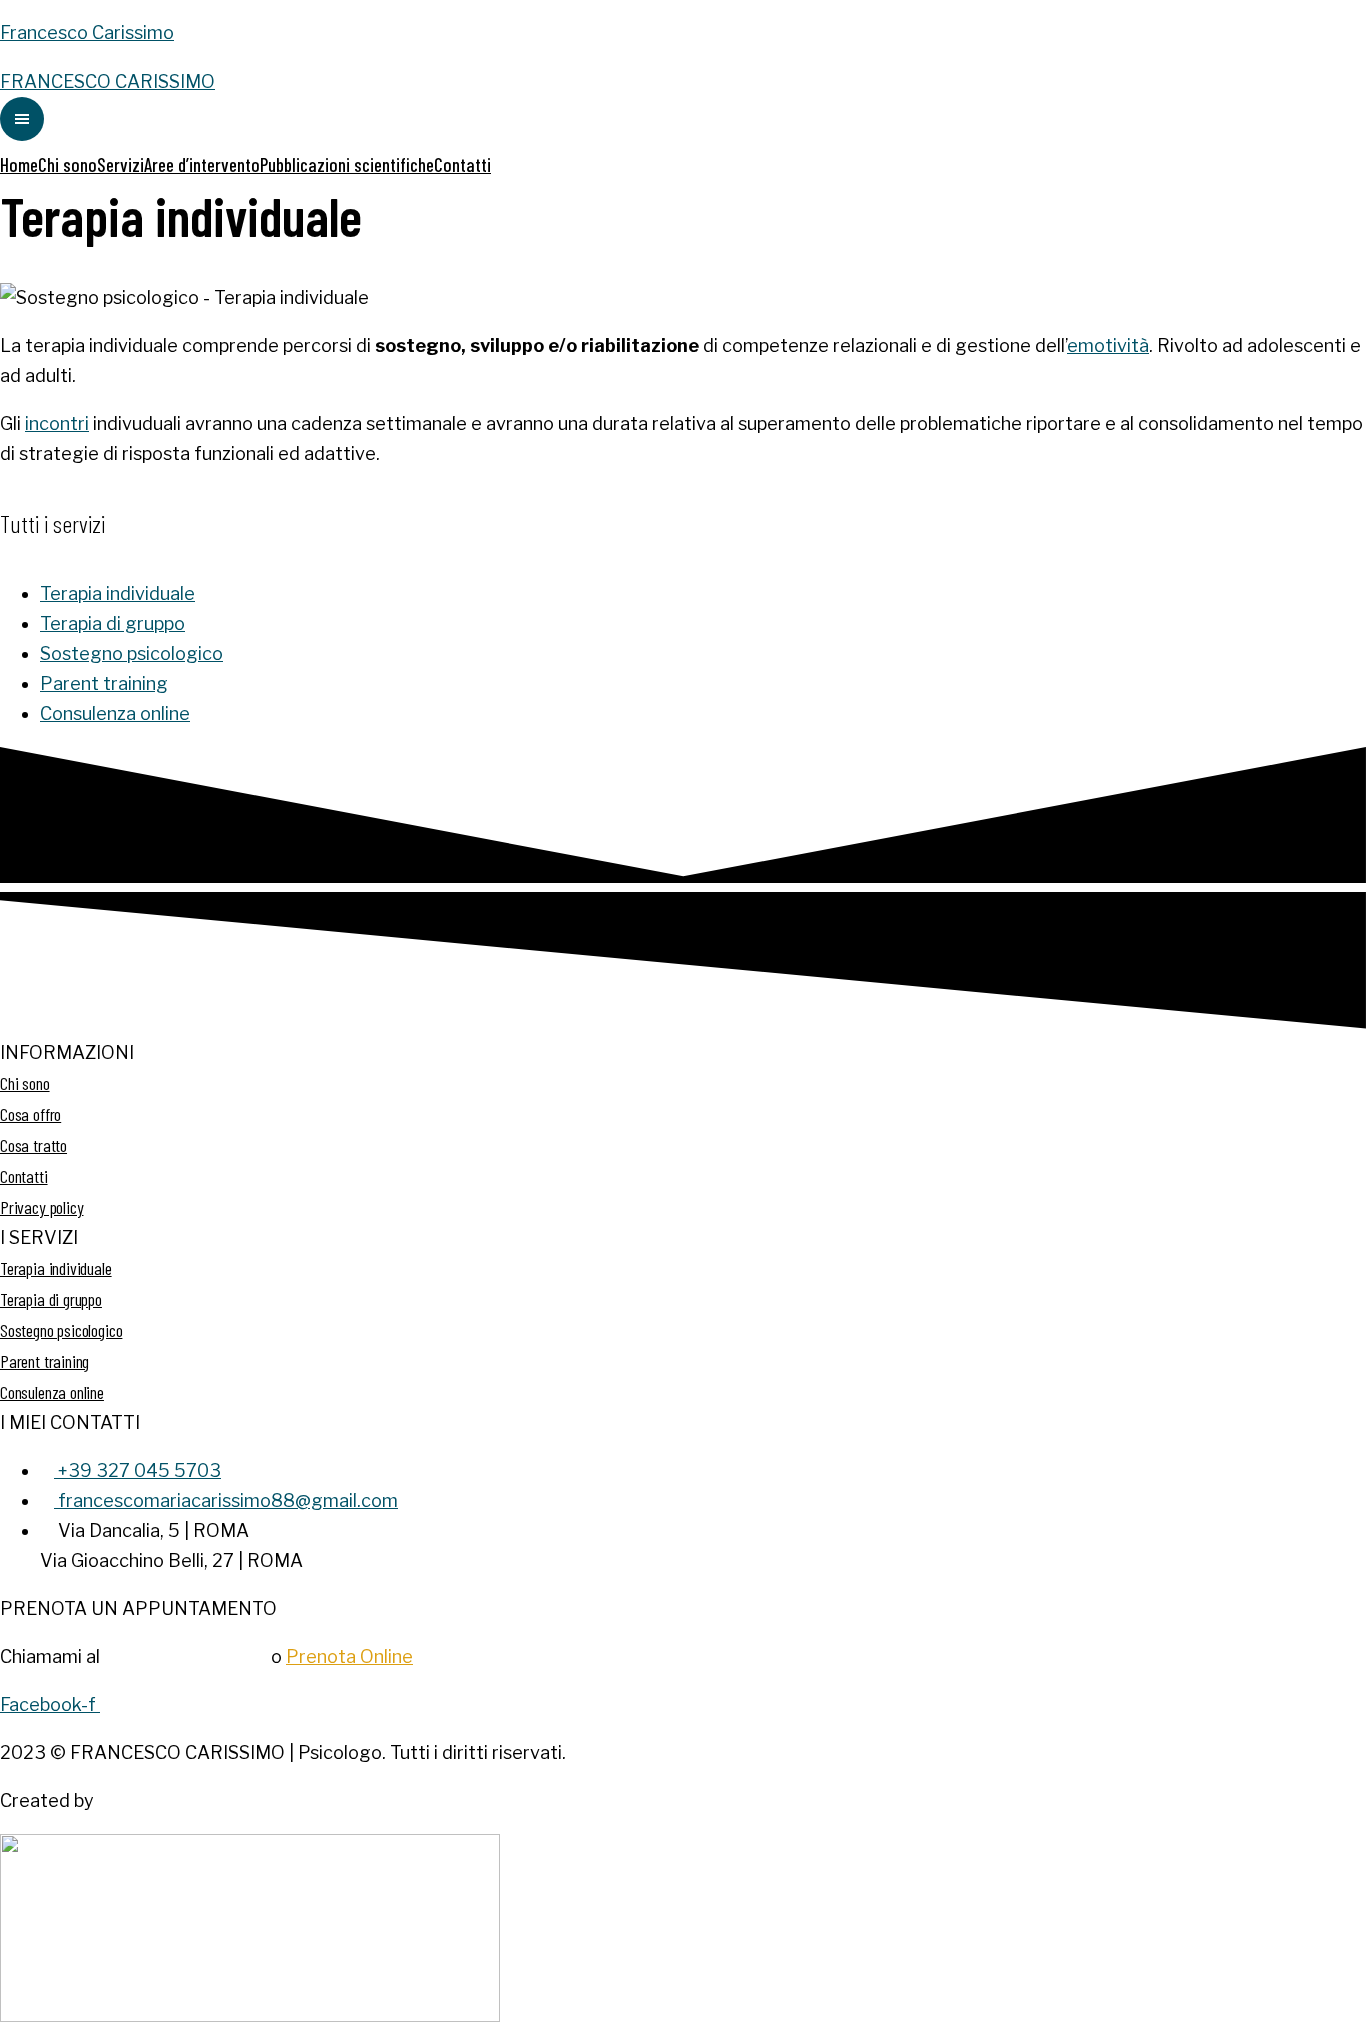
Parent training (104, 683)
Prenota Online (349, 1656)
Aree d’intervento (202, 164)
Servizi (120, 164)
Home (19, 164)
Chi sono (67, 164)
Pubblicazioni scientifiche (347, 164)
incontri (57, 423)
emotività (1108, 345)
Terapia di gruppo (112, 623)
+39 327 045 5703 (185, 1656)
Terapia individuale (117, 593)
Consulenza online (115, 713)
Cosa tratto (33, 1145)
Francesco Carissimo (87, 32)
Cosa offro (30, 1114)
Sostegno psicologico (131, 653)
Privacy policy (41, 1207)
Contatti (462, 164)
